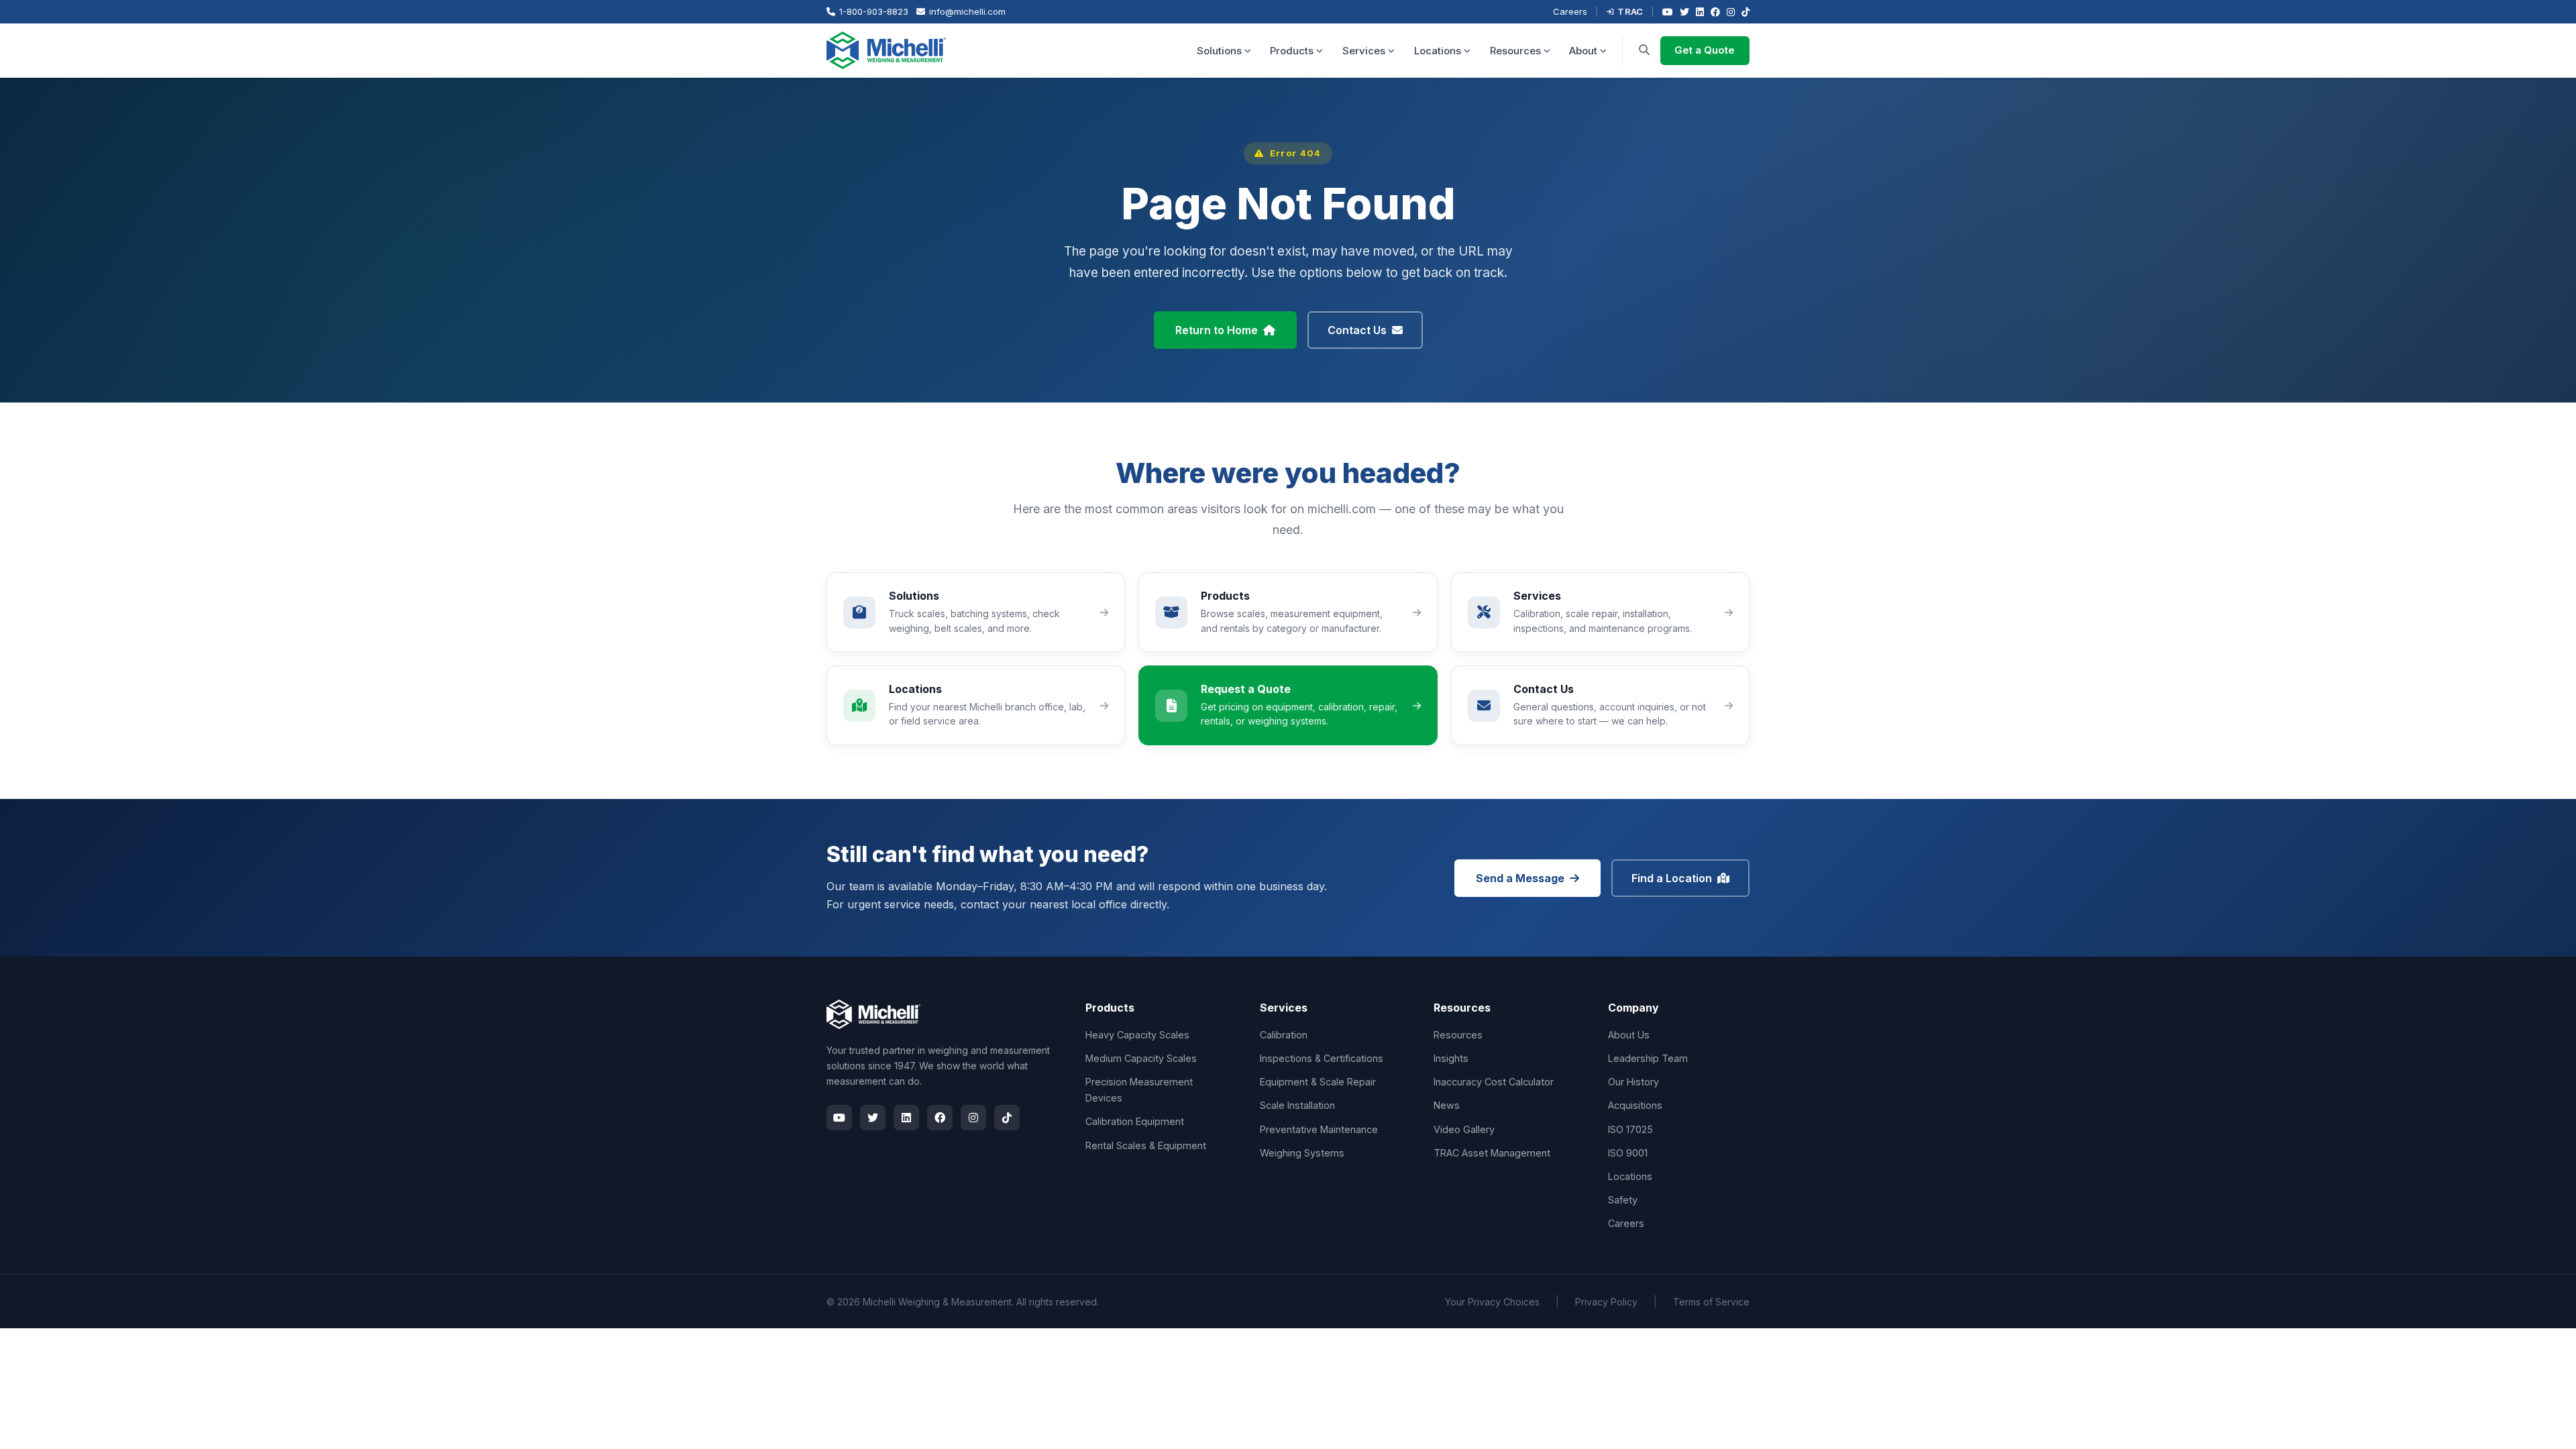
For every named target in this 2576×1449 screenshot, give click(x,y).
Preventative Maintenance (1319, 1129)
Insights (1451, 1058)
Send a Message (1520, 878)
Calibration (1284, 1035)
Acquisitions (1635, 1105)
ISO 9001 (1628, 1153)
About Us (1629, 1035)
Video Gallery (1464, 1129)
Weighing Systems (1302, 1153)
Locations (1438, 51)
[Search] (1644, 50)
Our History (1633, 1082)
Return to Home (1217, 330)
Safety (1623, 1200)
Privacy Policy (1606, 1302)
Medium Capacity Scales (1141, 1058)
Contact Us (1357, 330)
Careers (1570, 11)
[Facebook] (1715, 12)
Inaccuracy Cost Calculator (1494, 1082)
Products (1292, 51)
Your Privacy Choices (1492, 1302)
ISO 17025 (1630, 1129)
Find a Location (1672, 878)
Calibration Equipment (1135, 1121)
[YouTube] (1668, 12)
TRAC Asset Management (1492, 1153)
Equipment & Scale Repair (1318, 1082)
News (1447, 1105)
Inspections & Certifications (1322, 1058)
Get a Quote (1705, 50)
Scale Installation (1297, 1105)
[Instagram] (1731, 12)
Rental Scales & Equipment (1146, 1145)
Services (1364, 51)
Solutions (1219, 51)
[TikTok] (1746, 12)
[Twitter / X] (1684, 12)
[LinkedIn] (1700, 12)
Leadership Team (1648, 1058)
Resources (1515, 51)
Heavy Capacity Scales (1137, 1035)
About (1583, 51)
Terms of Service (1711, 1302)
